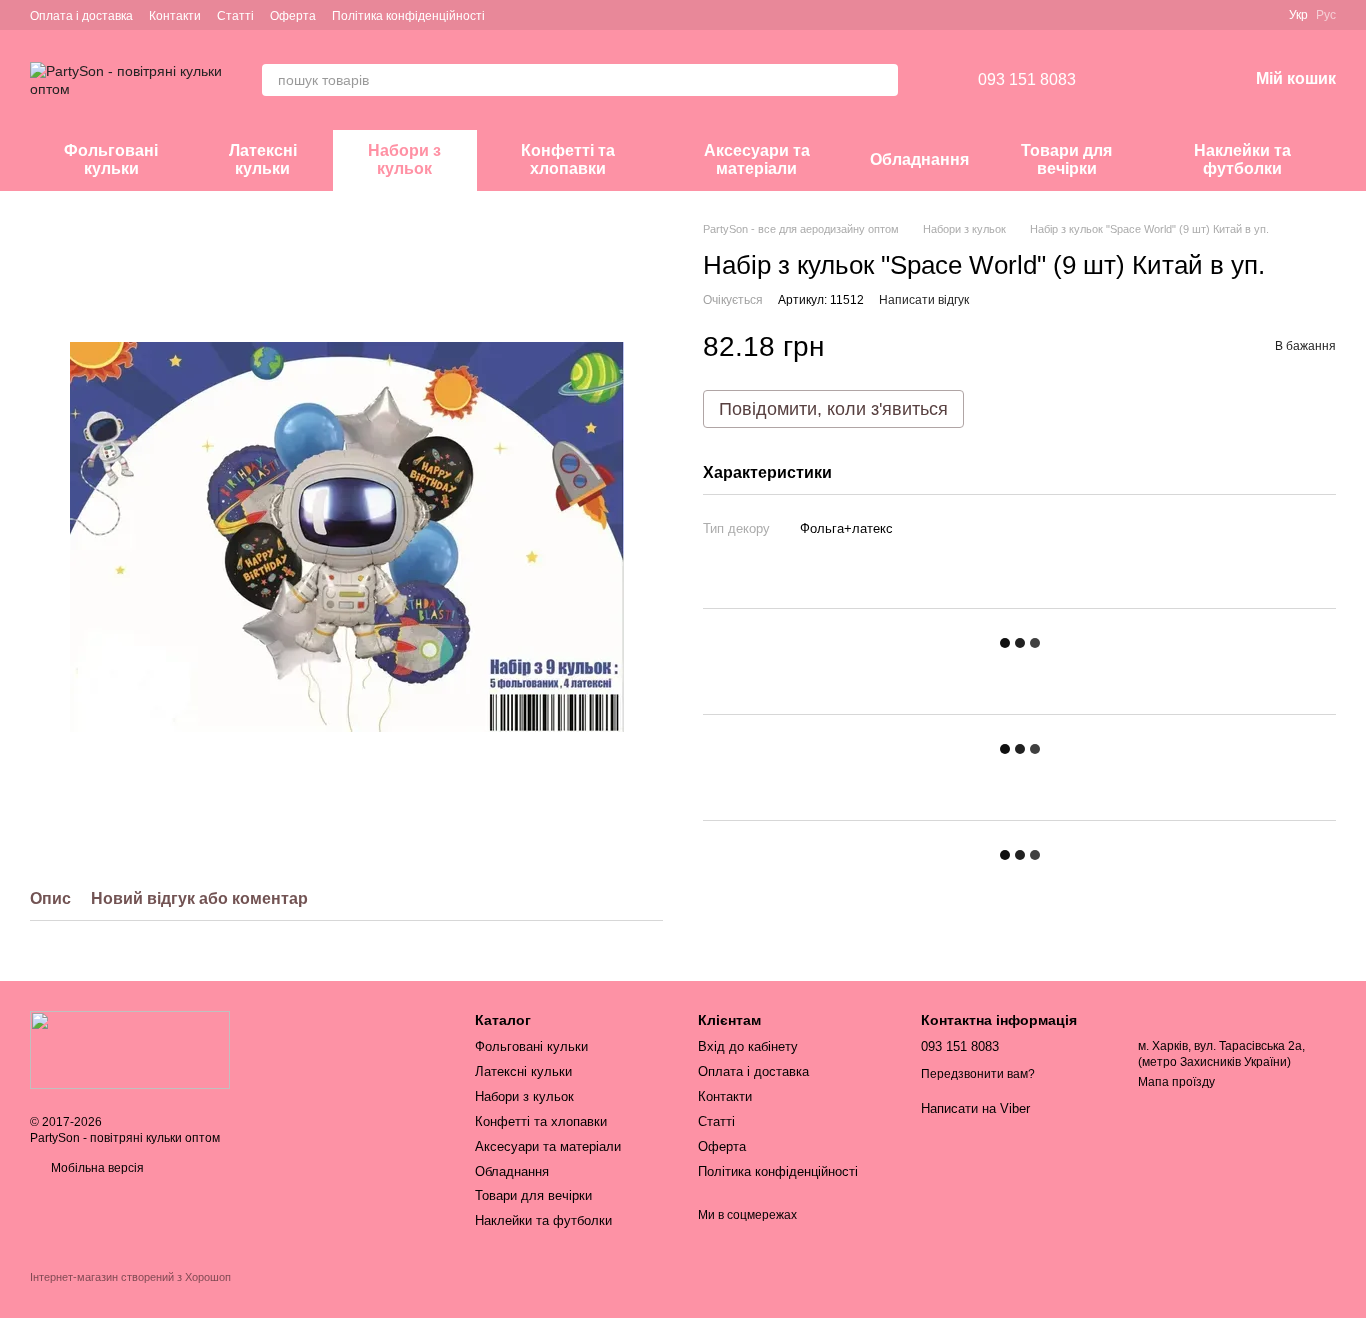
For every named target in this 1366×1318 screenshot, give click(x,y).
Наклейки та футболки (1242, 159)
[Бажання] (1128, 80)
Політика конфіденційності (408, 16)
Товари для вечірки (1066, 159)
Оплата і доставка (81, 16)
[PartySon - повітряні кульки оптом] (130, 1049)
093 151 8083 (1027, 79)
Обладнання (919, 159)
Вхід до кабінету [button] (748, 1046)
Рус (1326, 15)
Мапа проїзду (1176, 1082)
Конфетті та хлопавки (568, 159)
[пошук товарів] (882, 80)
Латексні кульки (263, 159)
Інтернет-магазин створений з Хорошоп (130, 1277)
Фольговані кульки (111, 159)
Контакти (175, 16)
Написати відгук (924, 300)
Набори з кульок (404, 159)
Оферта (293, 16)
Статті (235, 16)
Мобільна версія (96, 1168)
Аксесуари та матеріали (757, 159)
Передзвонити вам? (978, 1074)
